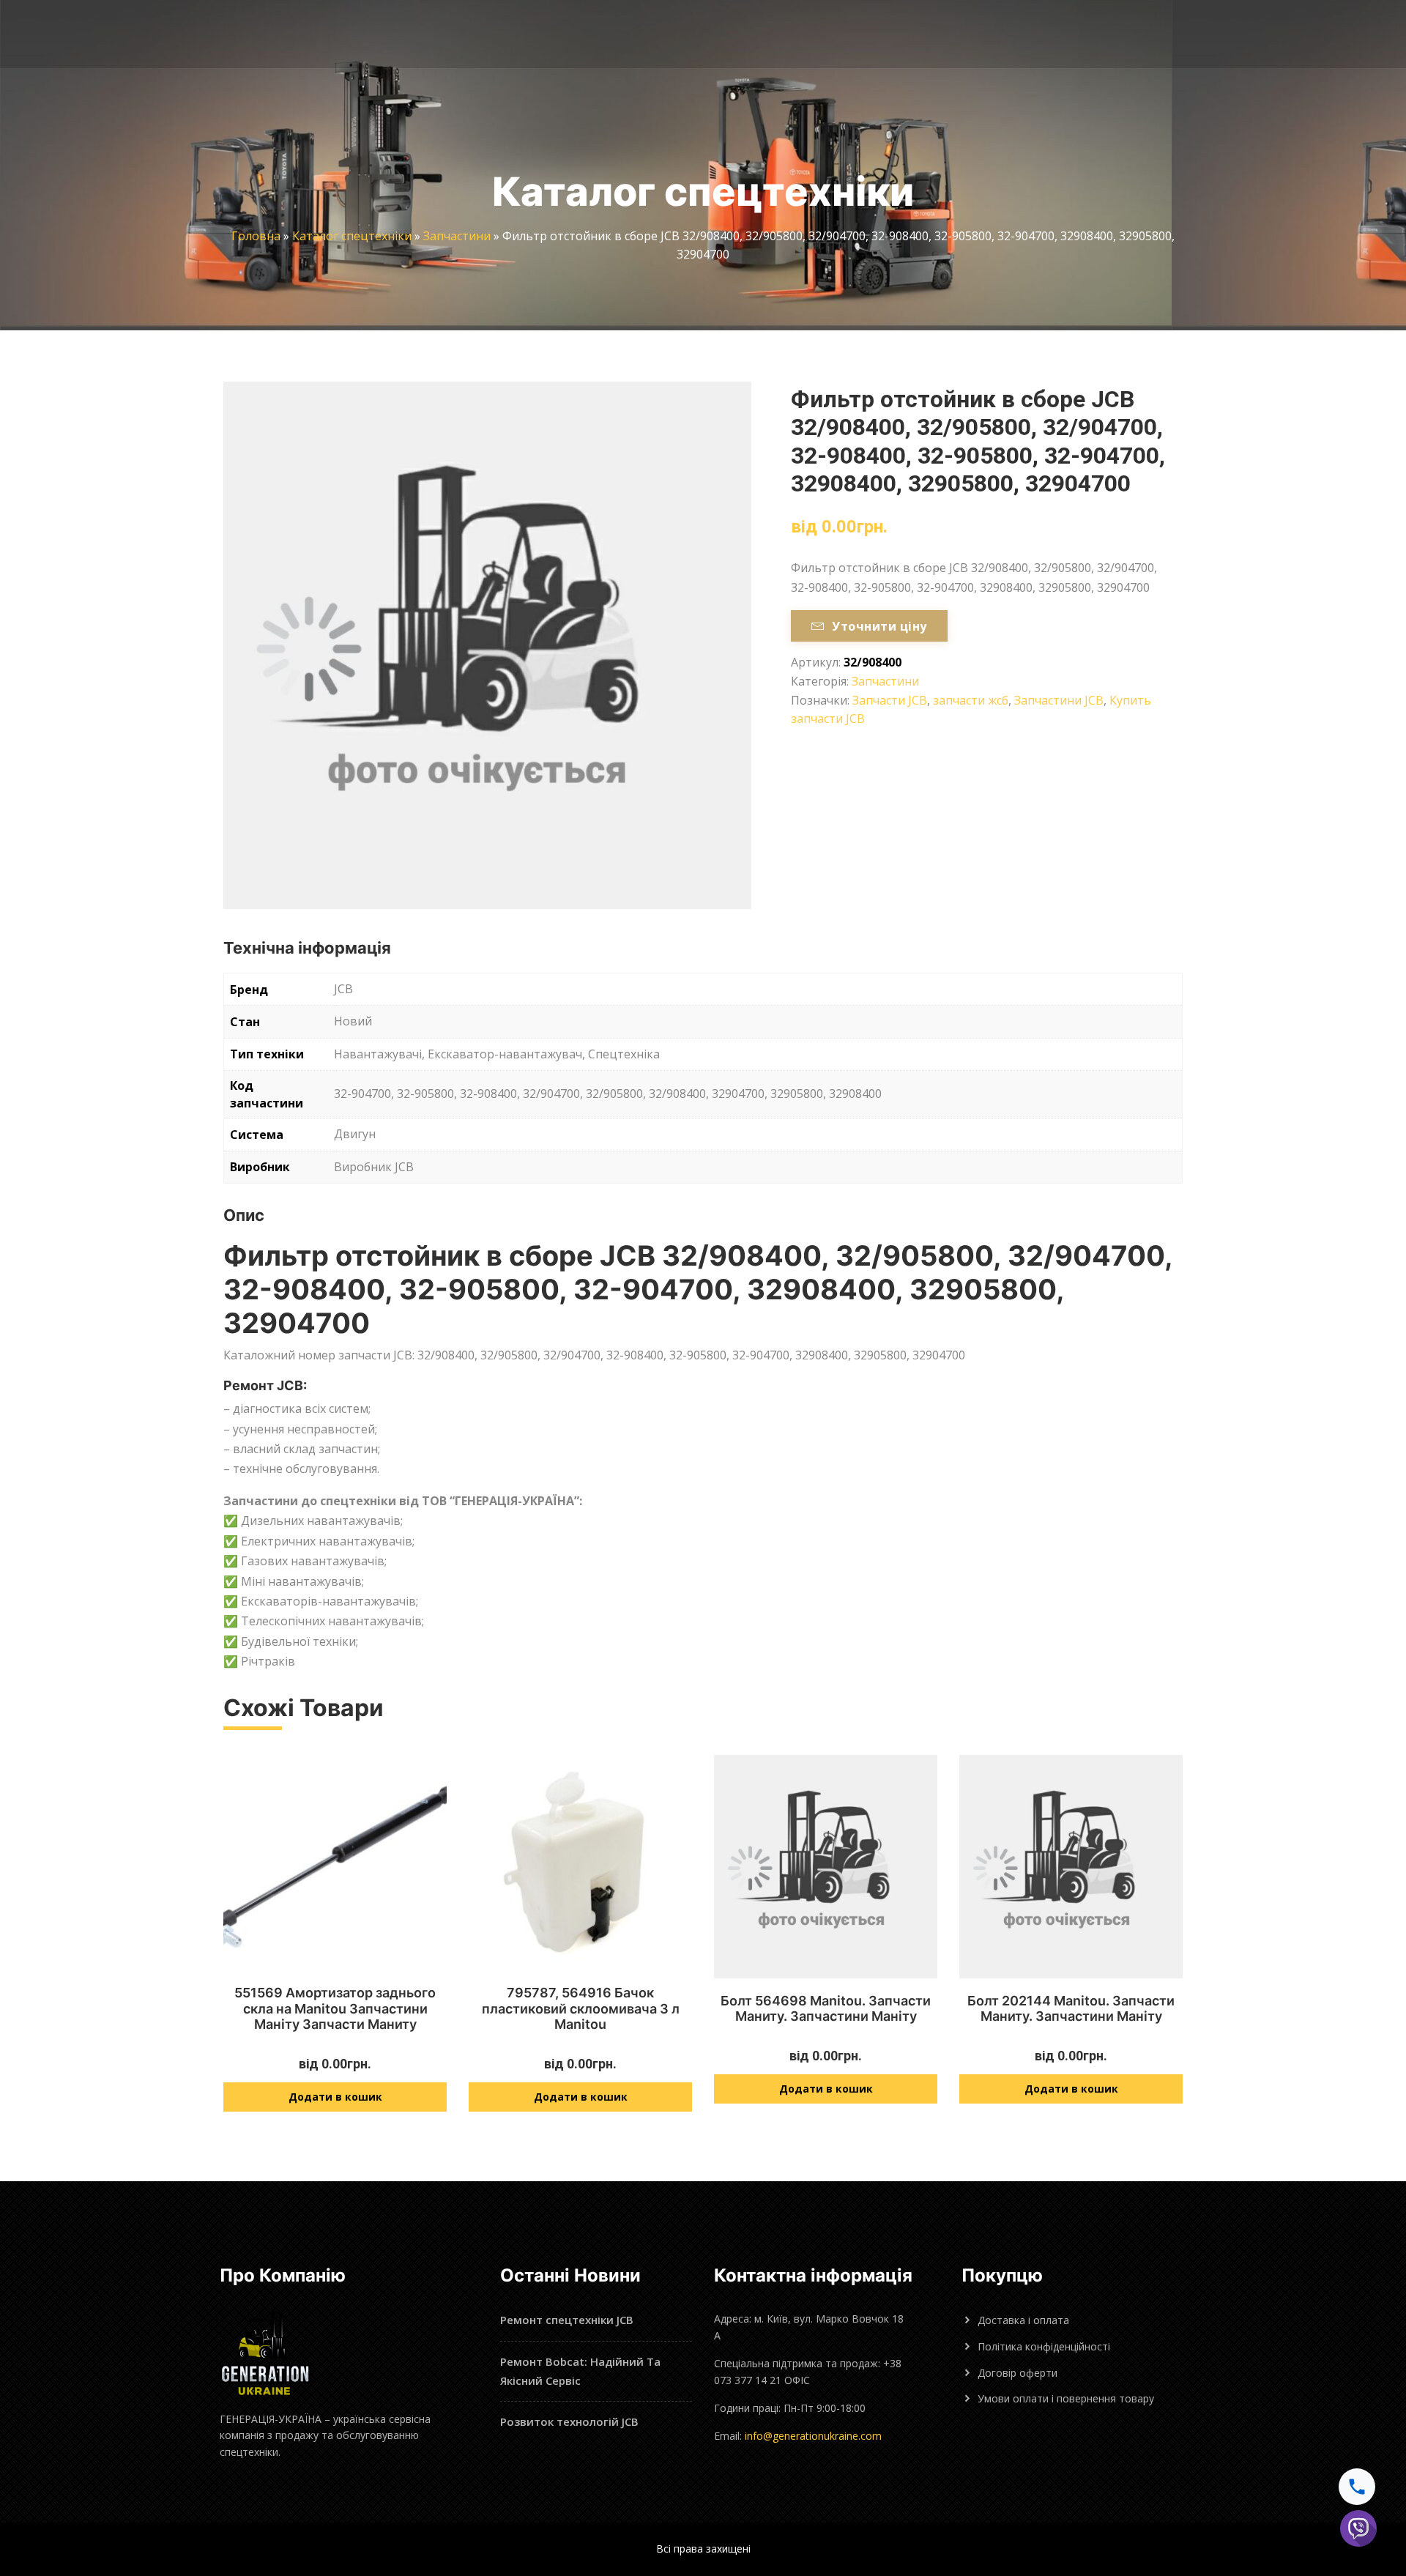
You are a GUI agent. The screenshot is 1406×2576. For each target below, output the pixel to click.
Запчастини (457, 236)
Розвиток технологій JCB (569, 2421)
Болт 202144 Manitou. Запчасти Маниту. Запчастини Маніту (1071, 2009)
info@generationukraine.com (813, 2436)
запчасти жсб (971, 700)
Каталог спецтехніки (352, 236)
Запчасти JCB (890, 700)
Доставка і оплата (1023, 2320)
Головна (256, 236)
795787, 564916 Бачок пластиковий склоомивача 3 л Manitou (581, 2008)
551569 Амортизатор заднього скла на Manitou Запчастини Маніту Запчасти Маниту (335, 2008)
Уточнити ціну (879, 626)
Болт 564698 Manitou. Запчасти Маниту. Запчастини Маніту (826, 2009)
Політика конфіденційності (1044, 2346)
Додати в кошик (335, 2097)
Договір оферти (1018, 2373)
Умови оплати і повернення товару (1066, 2398)
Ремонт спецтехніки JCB (567, 2320)
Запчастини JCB (1059, 700)
